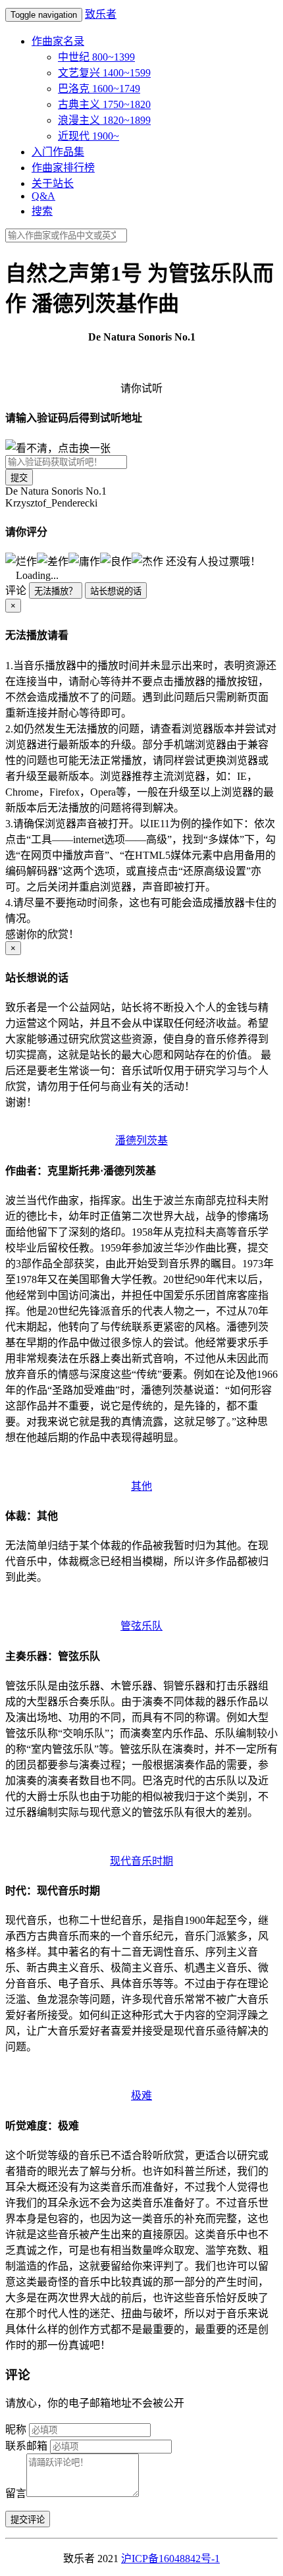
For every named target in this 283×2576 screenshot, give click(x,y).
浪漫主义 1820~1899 (104, 120)
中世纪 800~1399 (96, 57)
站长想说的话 (116, 591)
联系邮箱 (26, 2446)
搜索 (42, 211)
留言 (16, 2493)
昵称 (16, 2429)
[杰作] (147, 561)
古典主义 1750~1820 (104, 104)
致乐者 (101, 14)
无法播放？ (56, 591)
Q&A (43, 196)
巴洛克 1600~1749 (99, 89)
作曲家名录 (58, 41)
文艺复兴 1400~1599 (104, 73)
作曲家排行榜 (63, 168)
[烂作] (21, 561)
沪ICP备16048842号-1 (170, 2559)
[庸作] (84, 561)
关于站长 (53, 183)
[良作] (116, 561)
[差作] (53, 561)
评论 (16, 590)
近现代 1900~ (89, 136)
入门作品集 (58, 152)
